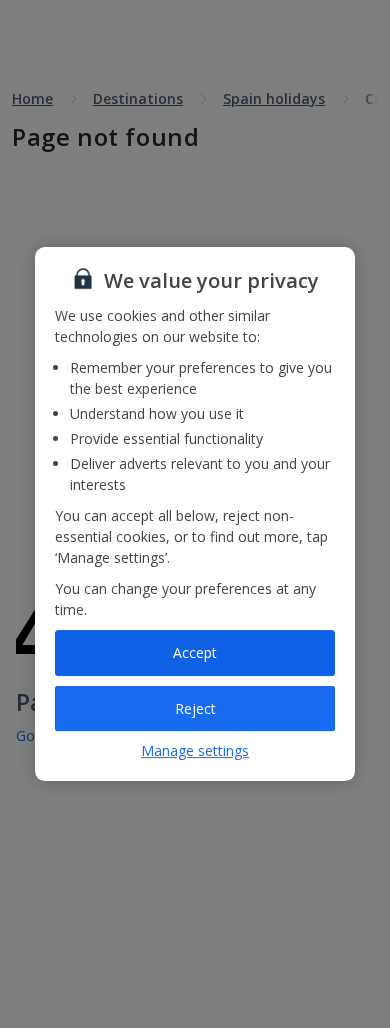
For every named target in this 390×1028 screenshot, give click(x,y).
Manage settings (195, 750)
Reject (195, 708)
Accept (195, 652)
